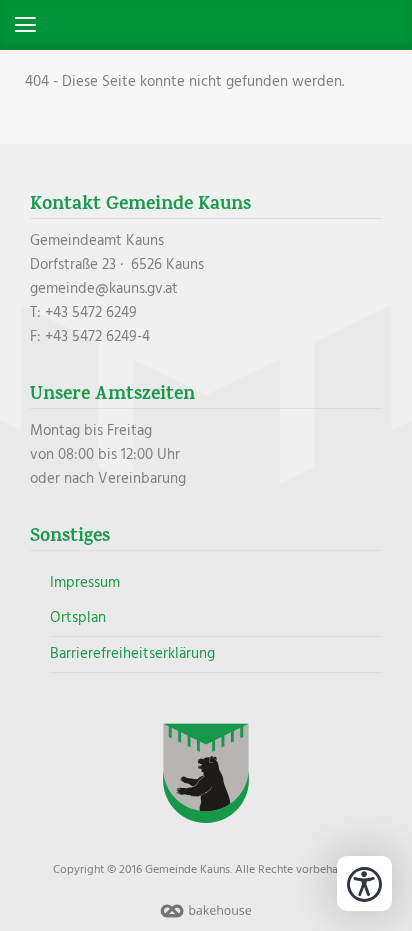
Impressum (85, 583)
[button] (206, 25)
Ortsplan (78, 618)
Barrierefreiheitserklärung (132, 654)
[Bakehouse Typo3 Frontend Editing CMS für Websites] (206, 919)
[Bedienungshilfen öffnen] (364, 883)
